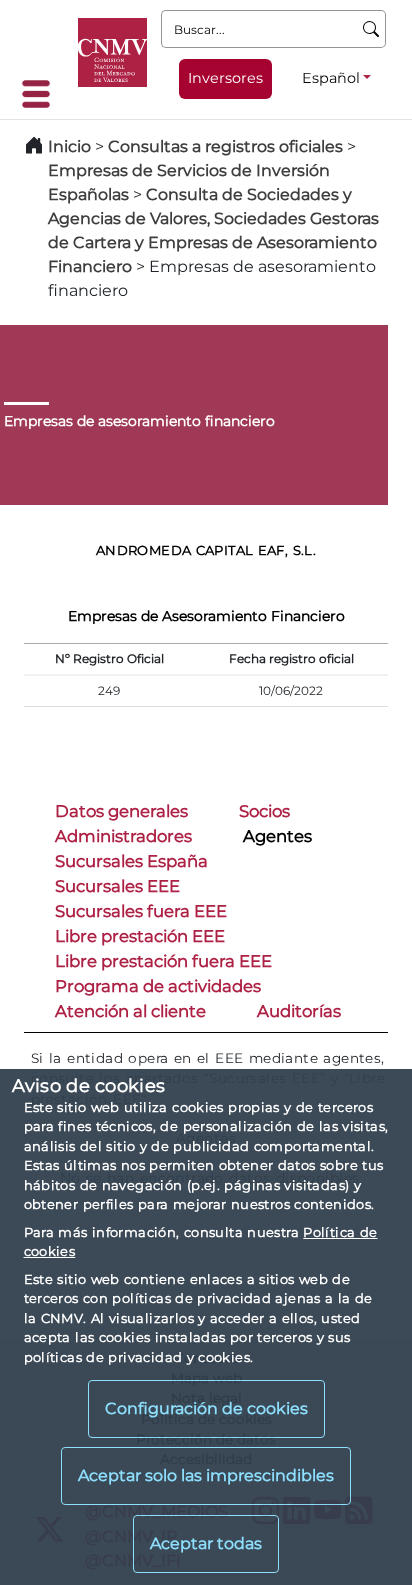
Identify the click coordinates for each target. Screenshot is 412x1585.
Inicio (69, 146)
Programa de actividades (158, 986)
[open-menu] (42, 94)
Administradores (123, 836)
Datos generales (121, 811)
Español (331, 78)
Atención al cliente (130, 1011)
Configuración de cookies (206, 1408)
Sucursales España (131, 861)
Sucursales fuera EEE (141, 911)
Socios (264, 811)
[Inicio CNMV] (112, 52)
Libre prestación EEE (140, 936)
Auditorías (299, 1011)
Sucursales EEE (117, 886)
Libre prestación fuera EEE (163, 961)
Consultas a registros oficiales (225, 146)
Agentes (277, 836)
